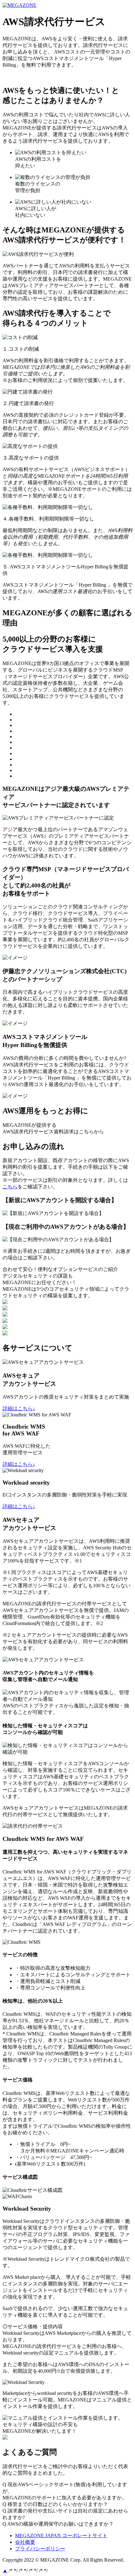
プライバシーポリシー (40, 2549)
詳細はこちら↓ (19, 1408)
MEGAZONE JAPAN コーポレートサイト (83, 5)
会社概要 (25, 2542)
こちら (10, 1187)
